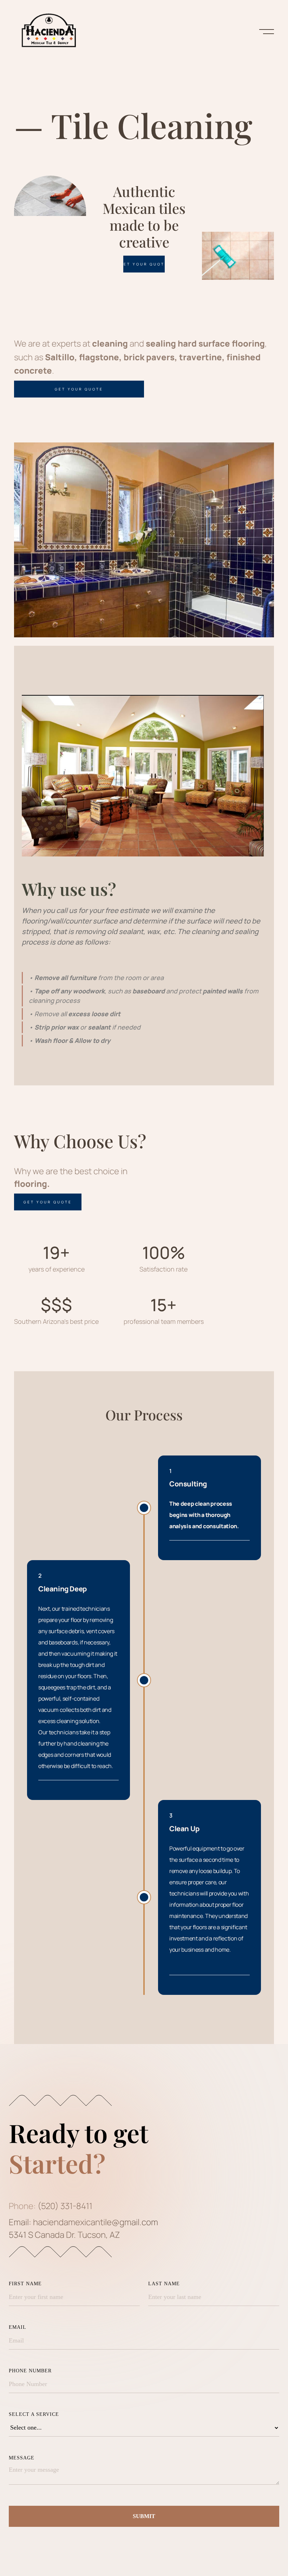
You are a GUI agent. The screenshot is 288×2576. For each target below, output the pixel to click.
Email (18, 2327)
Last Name (164, 2284)
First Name (25, 2284)
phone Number (30, 2371)
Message (22, 2458)
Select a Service (34, 2414)
